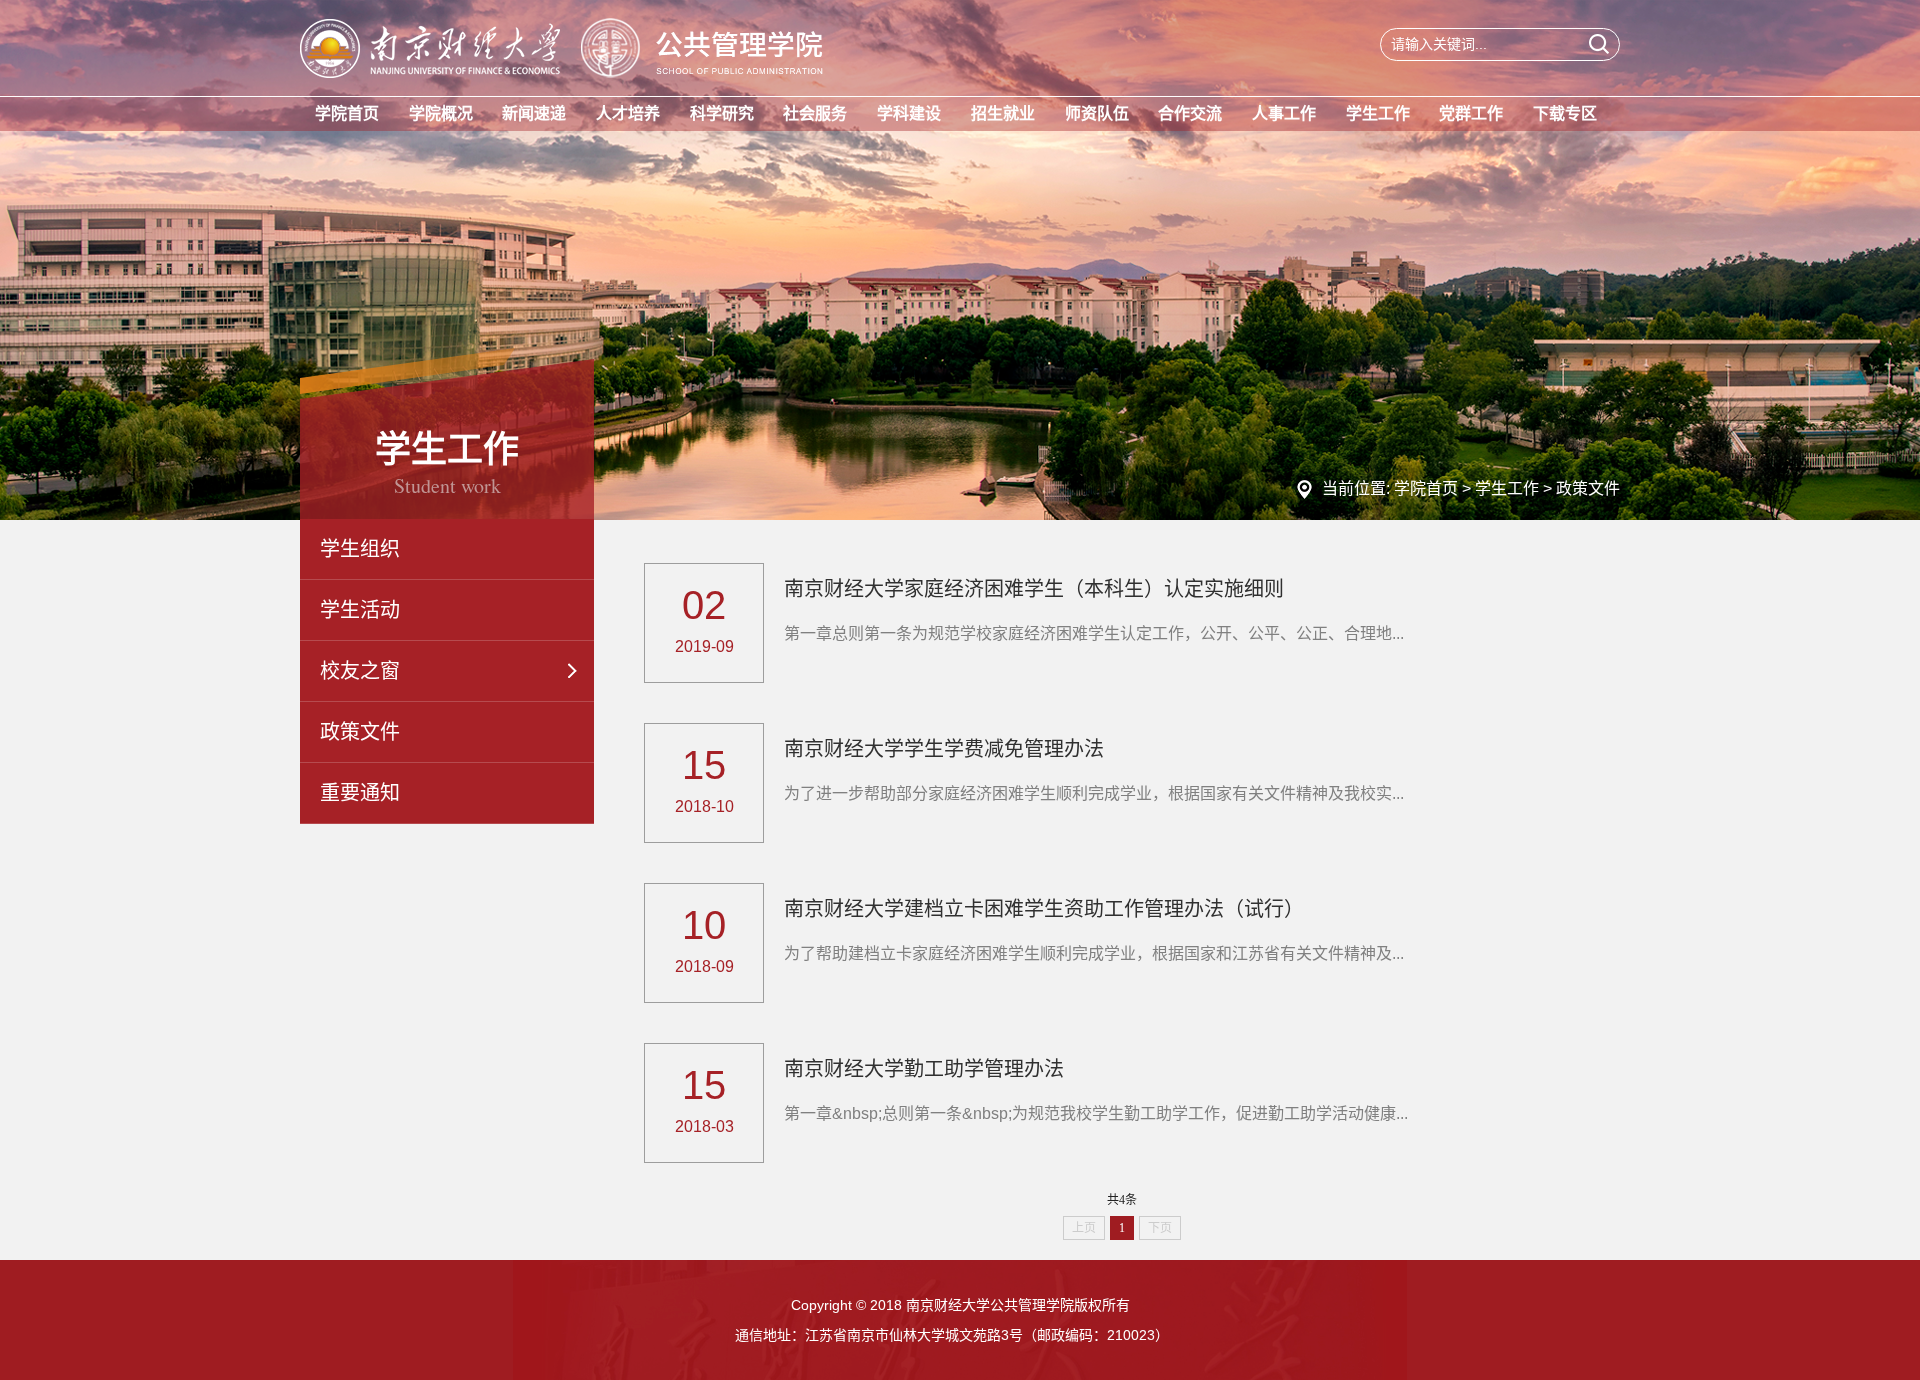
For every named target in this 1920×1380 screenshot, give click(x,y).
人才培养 (628, 113)
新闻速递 (534, 113)
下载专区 (1565, 113)
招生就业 (1003, 113)
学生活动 (360, 610)
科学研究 (722, 113)
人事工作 (1284, 113)
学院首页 (347, 113)
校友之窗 (360, 671)
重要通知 (360, 793)
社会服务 (815, 113)
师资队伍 (1097, 113)
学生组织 (360, 549)
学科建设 (909, 113)
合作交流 (1190, 113)
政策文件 (1588, 488)
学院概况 (441, 113)
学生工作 (1378, 113)
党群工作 (1471, 113)
